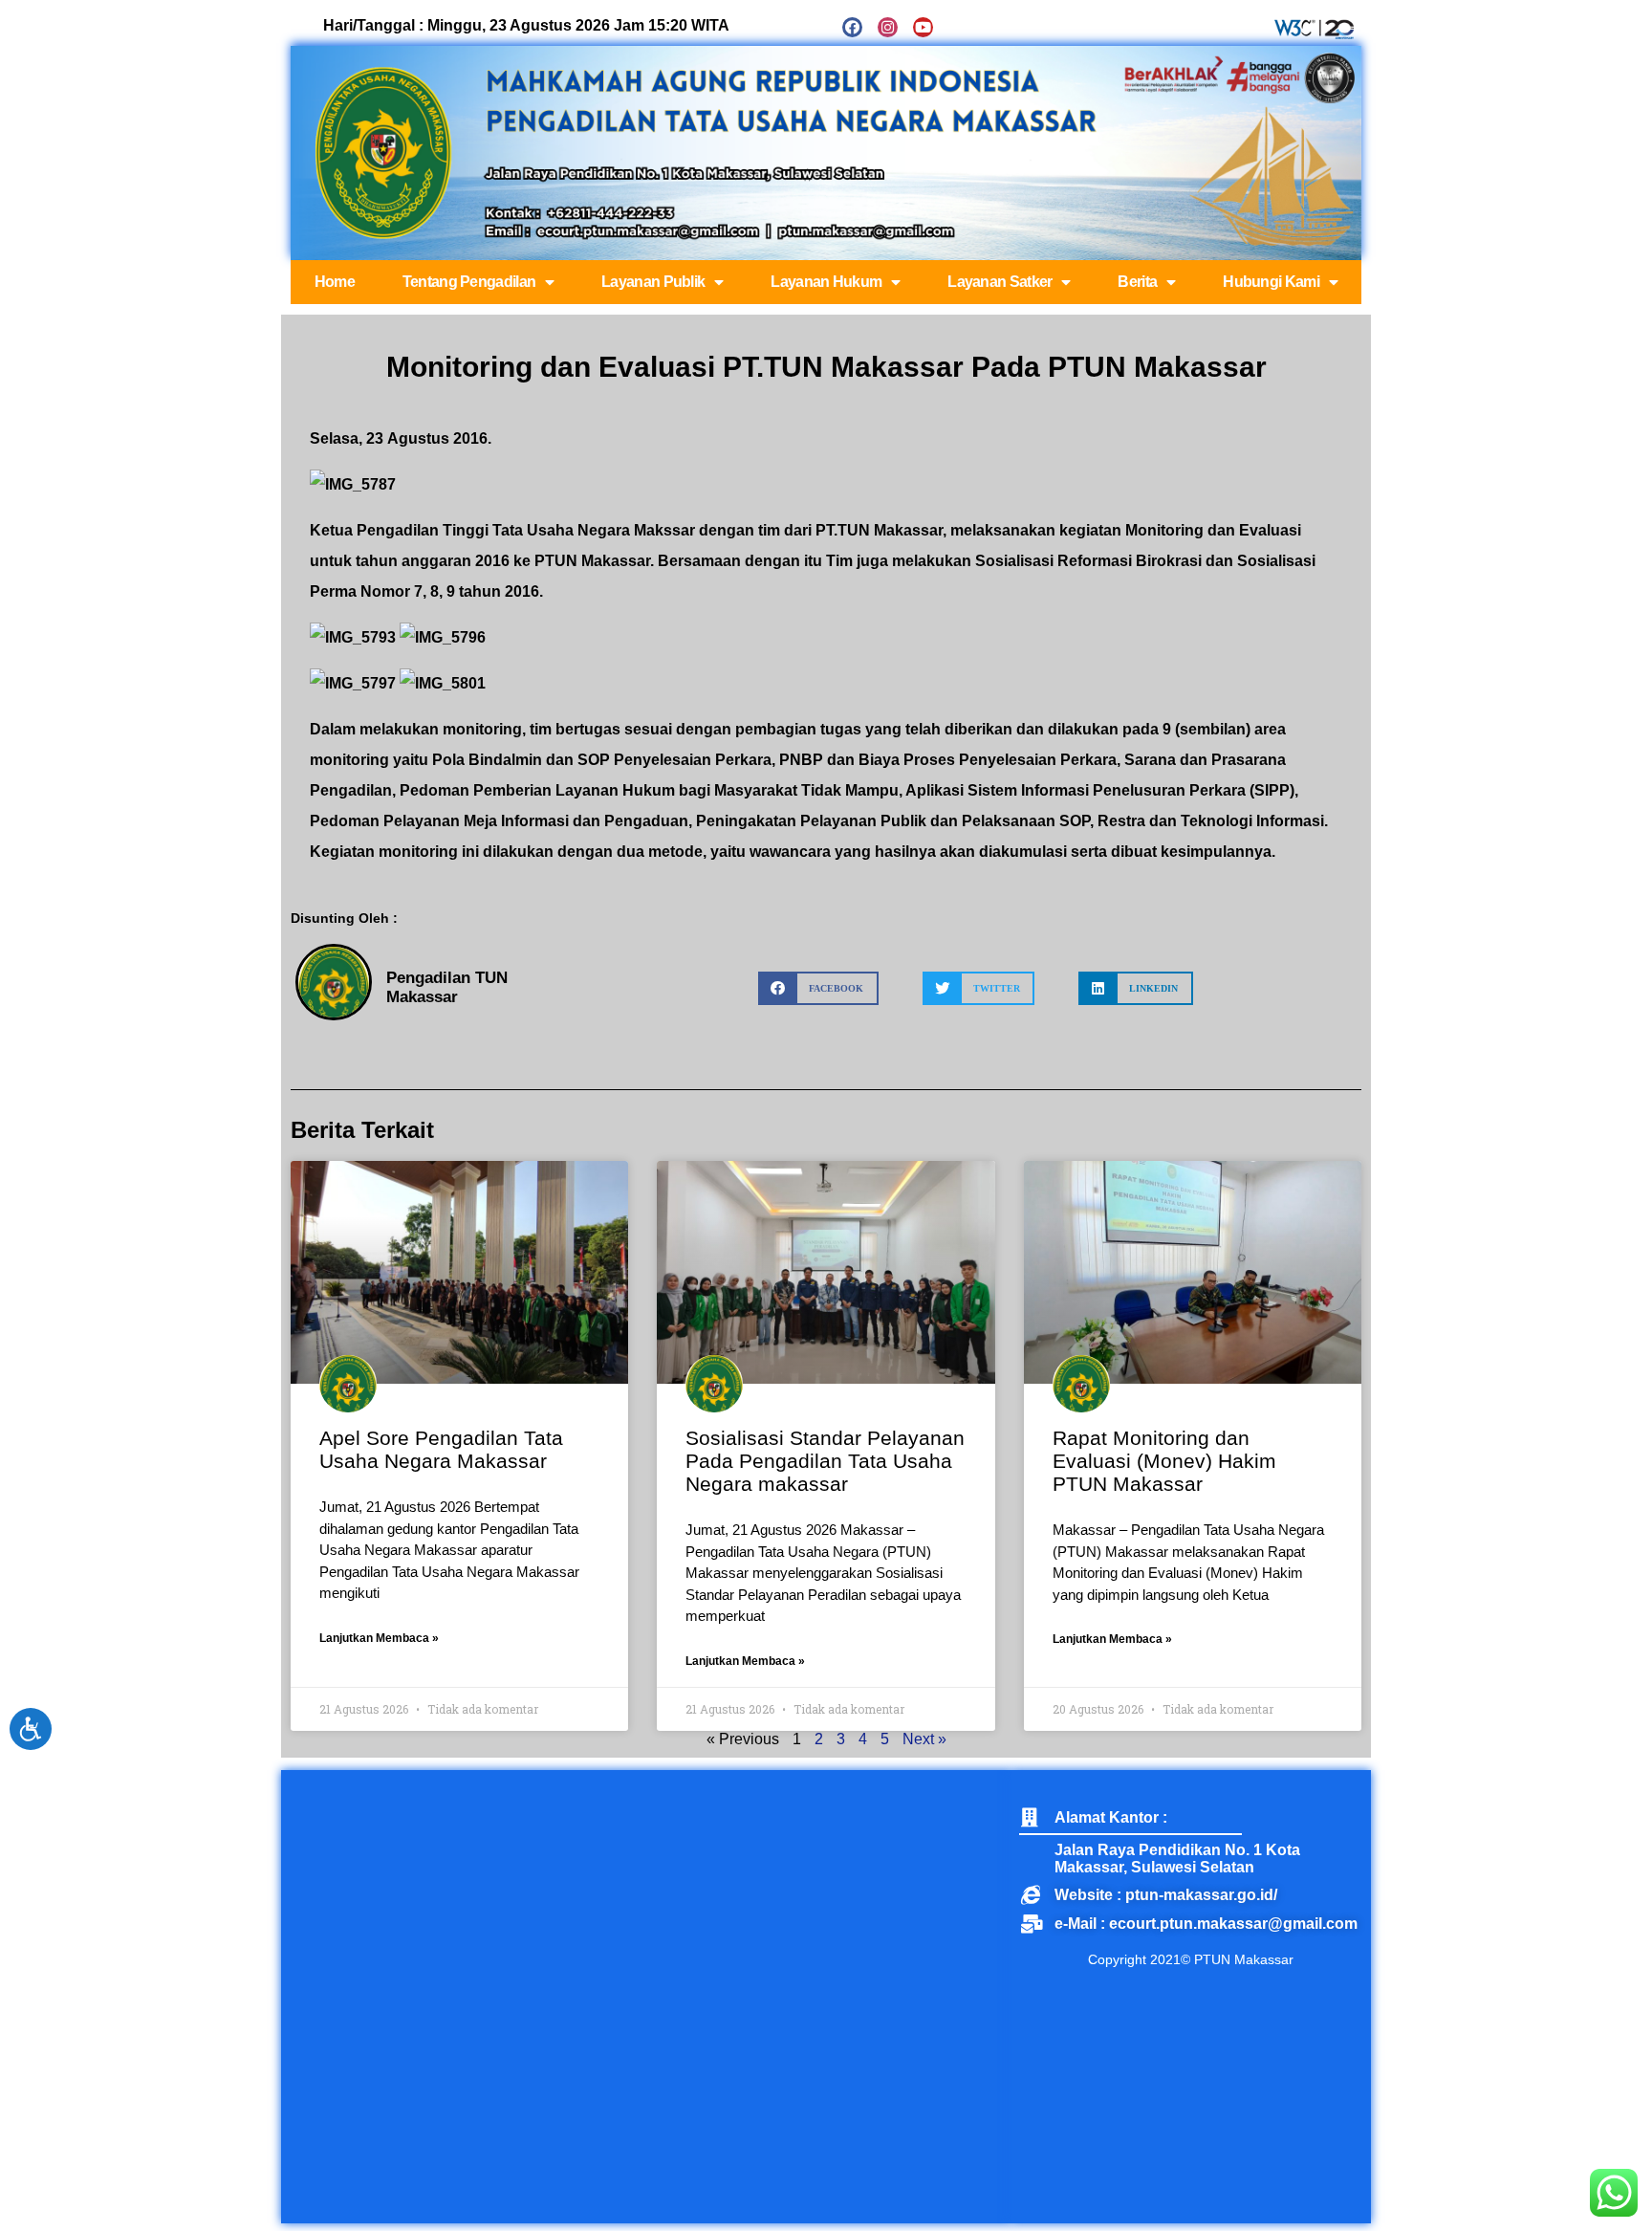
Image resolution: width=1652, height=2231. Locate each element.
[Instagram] (888, 27)
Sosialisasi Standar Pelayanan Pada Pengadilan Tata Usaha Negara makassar (825, 1461)
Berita (1137, 282)
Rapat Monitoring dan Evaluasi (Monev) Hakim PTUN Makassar (1164, 1461)
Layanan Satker (1000, 282)
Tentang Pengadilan (469, 282)
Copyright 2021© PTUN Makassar (1191, 1959)
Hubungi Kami (1271, 282)
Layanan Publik (653, 282)
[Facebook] (852, 27)
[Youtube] (923, 27)
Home (335, 282)
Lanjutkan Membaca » (379, 1638)
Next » (924, 1739)
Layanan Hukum (826, 282)
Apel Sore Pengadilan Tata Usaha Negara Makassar (441, 1449)
